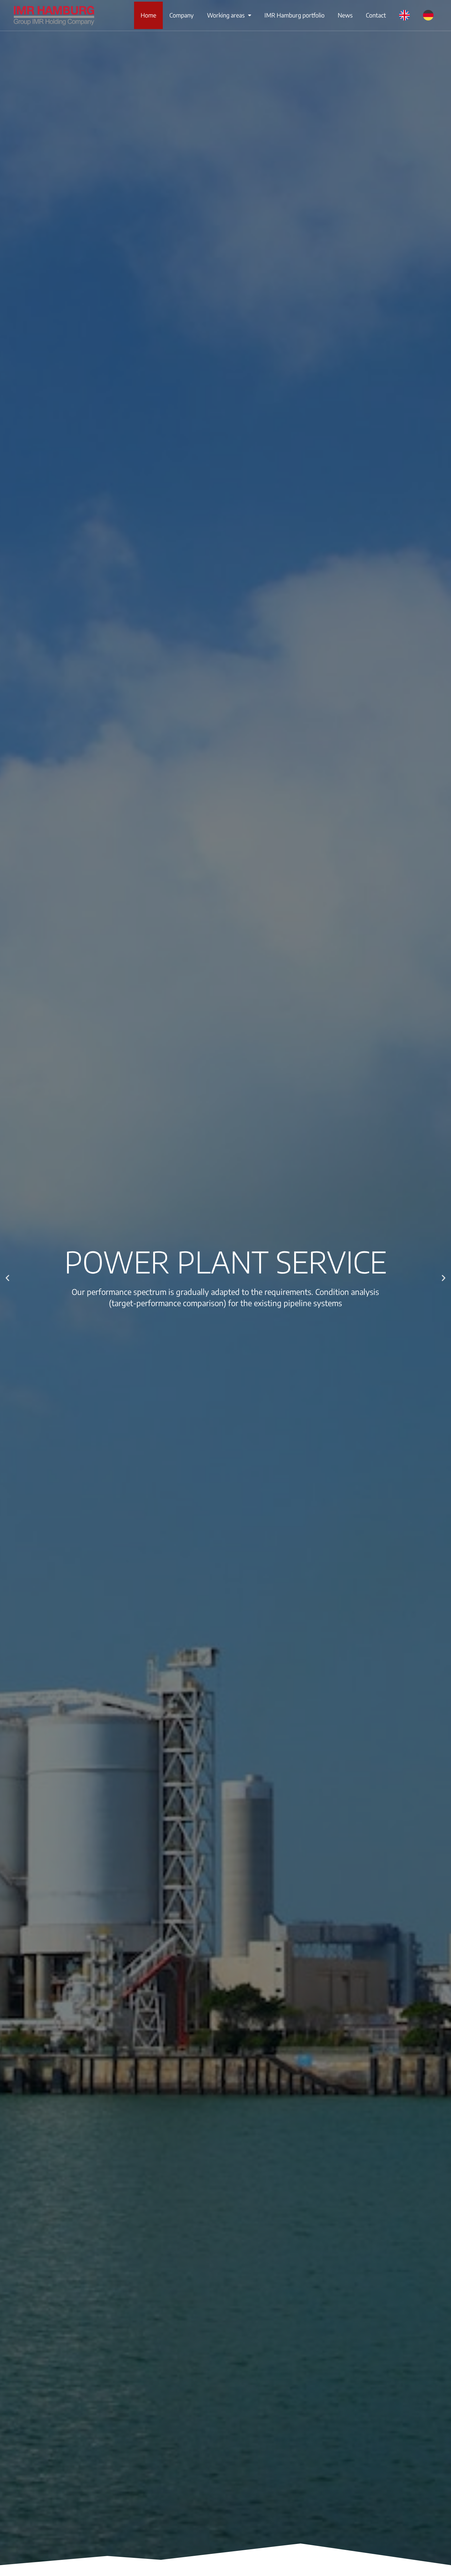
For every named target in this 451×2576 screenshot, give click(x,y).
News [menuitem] (345, 15)
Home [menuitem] (148, 15)
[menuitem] (404, 15)
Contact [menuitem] (376, 15)
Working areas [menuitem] (226, 15)
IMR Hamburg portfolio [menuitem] (295, 15)
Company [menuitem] (182, 15)
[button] (7, 1278)
